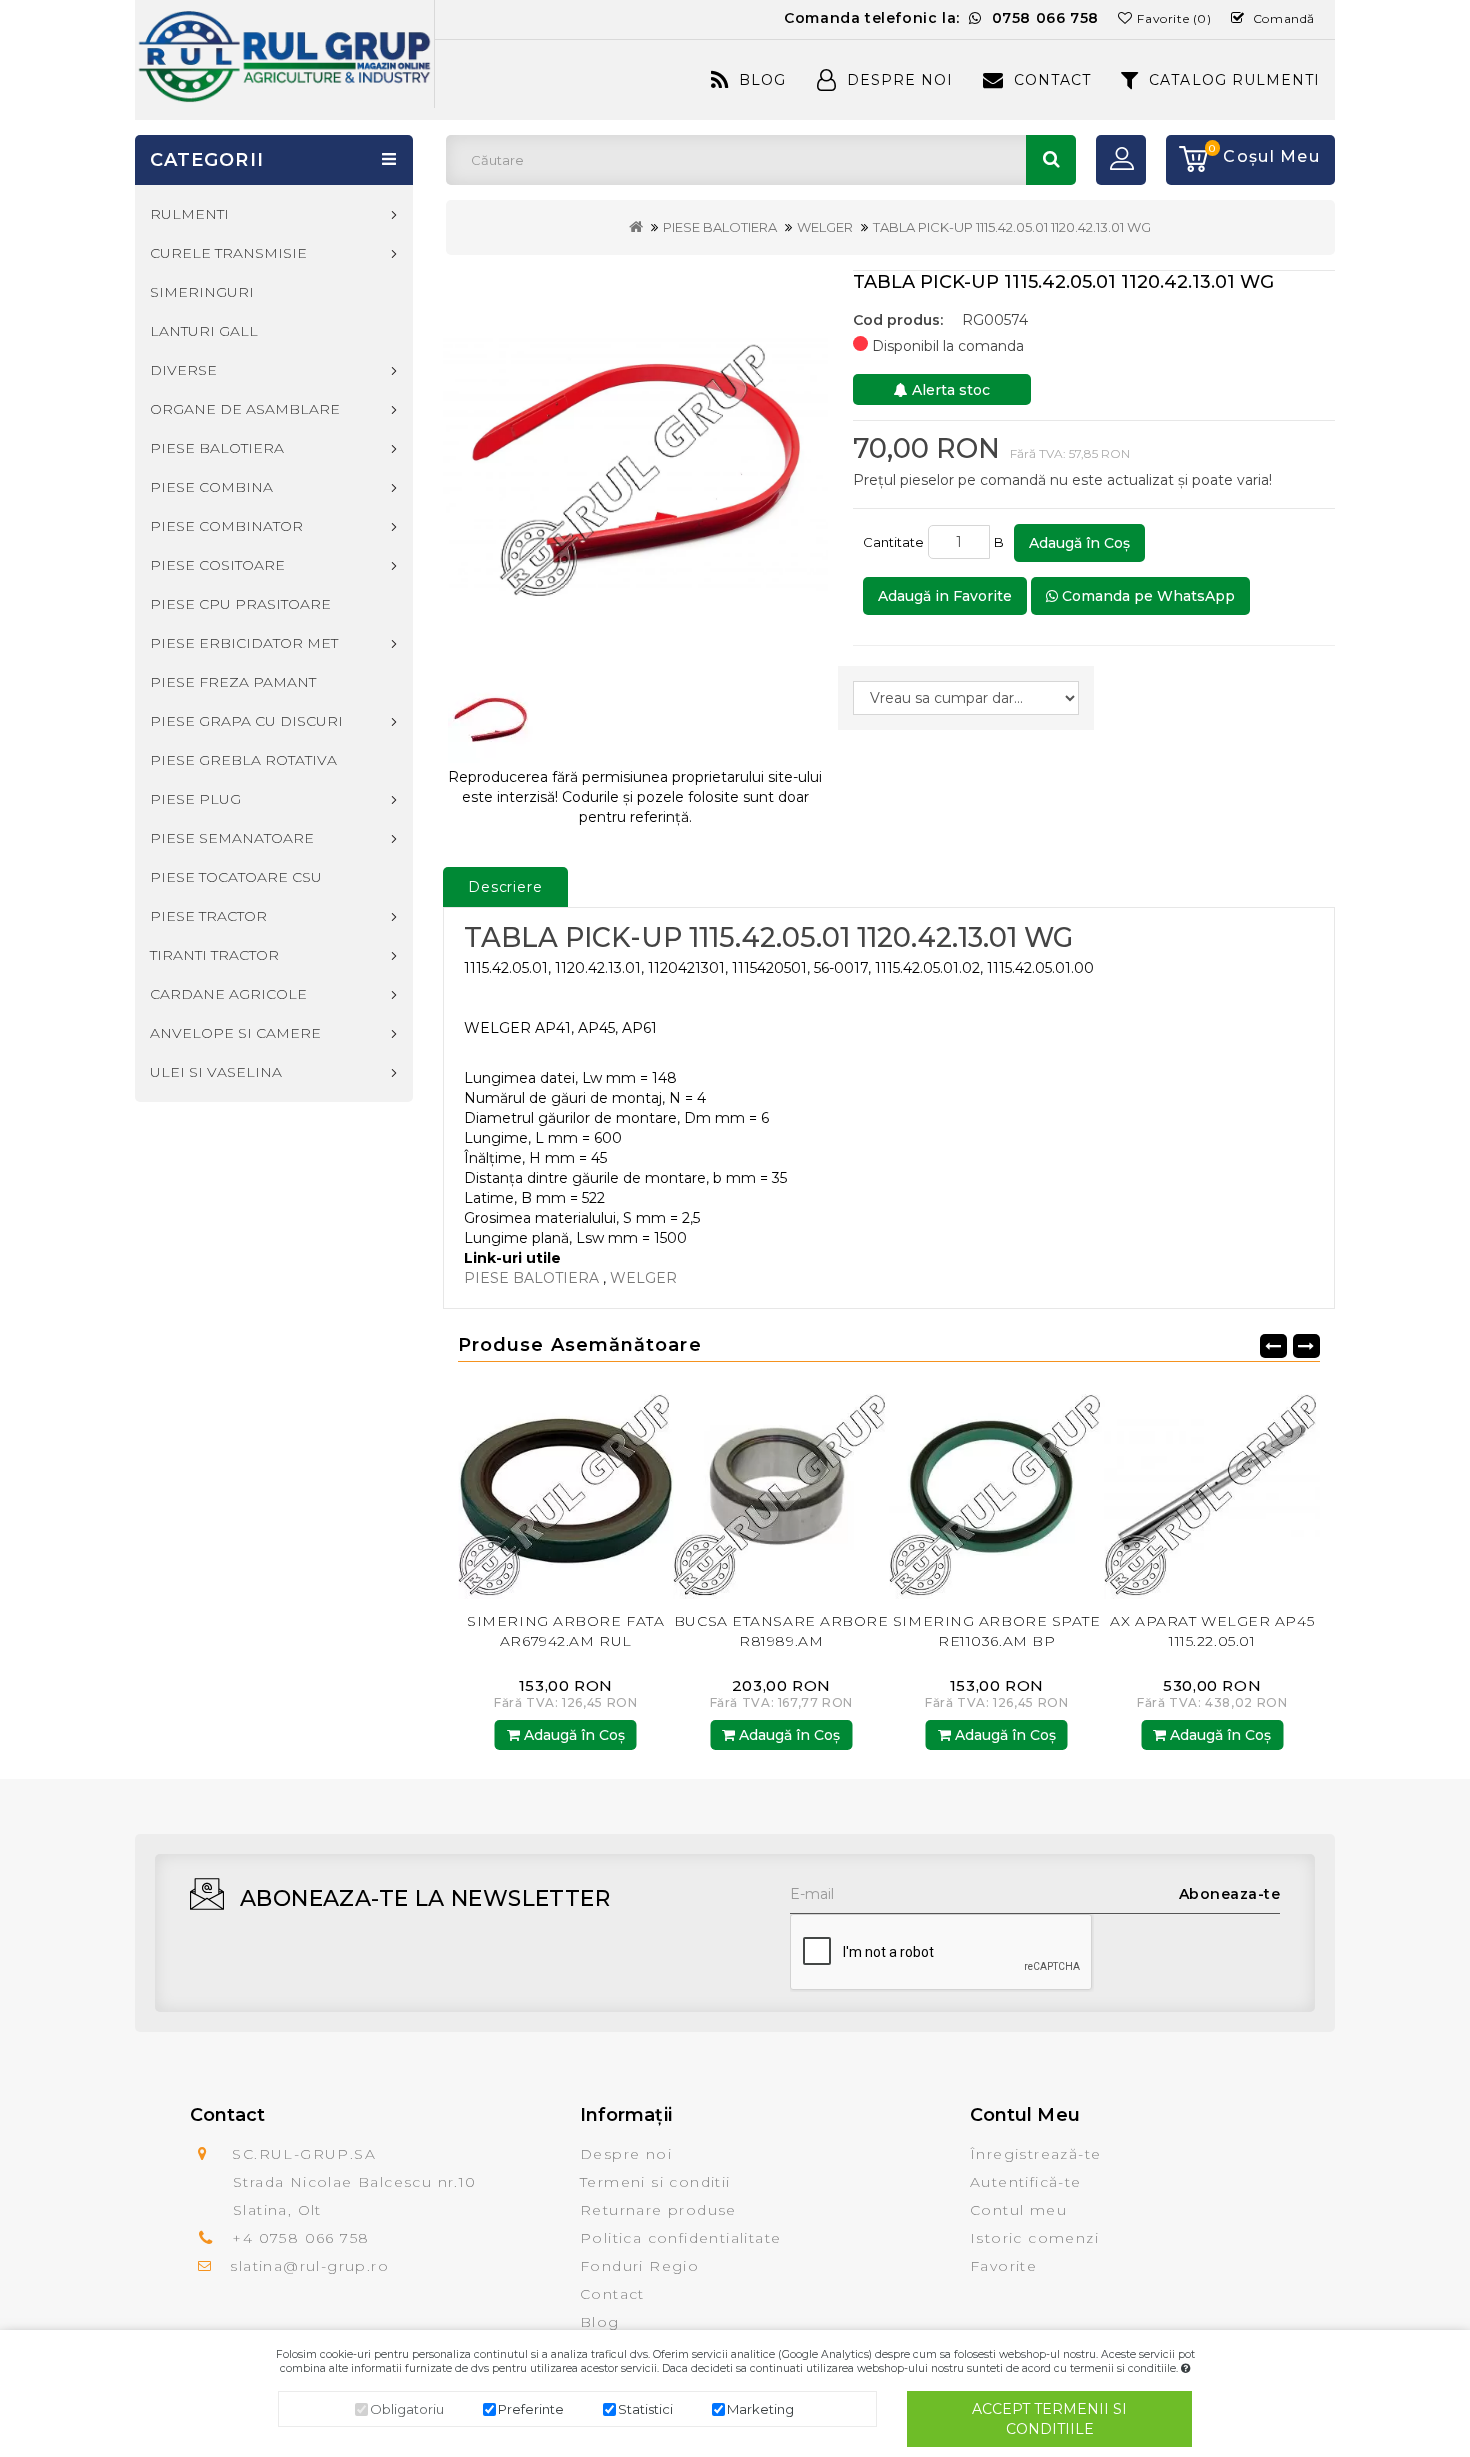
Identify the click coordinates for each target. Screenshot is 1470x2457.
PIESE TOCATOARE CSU (236, 877)
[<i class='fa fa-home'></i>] (636, 227)
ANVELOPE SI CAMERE (235, 1033)
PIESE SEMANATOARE (232, 838)
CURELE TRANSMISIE (228, 253)
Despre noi (626, 2154)
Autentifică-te (1026, 2182)
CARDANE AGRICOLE (228, 994)
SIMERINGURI (202, 292)
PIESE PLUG (195, 799)
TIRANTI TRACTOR (214, 955)
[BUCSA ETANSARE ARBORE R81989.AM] (657, 1490)
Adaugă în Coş (1079, 543)
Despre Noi (900, 80)
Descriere (505, 887)
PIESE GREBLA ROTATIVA (243, 760)
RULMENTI (189, 214)
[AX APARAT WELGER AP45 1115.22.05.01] (1088, 1490)
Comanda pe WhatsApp (1146, 596)
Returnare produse (658, 2210)
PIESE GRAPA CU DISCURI (246, 721)
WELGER (825, 227)
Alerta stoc (949, 390)
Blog (762, 80)
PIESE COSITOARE (217, 565)
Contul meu (1018, 2210)
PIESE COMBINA (211, 487)
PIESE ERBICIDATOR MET (244, 643)
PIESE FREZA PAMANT (233, 682)
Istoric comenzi (1034, 2238)
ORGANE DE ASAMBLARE (245, 409)
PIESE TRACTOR (208, 916)
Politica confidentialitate (680, 2238)
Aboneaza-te (1230, 1894)
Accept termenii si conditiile (1049, 2419)
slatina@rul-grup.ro (309, 2266)
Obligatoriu (407, 2409)
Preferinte (531, 2409)
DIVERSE (183, 370)
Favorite (1003, 2266)
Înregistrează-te (1035, 2154)
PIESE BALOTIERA (720, 227)
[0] (1187, 160)
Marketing (760, 2409)
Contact (1052, 80)
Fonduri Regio (639, 2266)
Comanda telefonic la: (941, 18)
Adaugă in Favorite (945, 596)
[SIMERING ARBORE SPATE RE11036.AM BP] (873, 1490)
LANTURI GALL (204, 331)
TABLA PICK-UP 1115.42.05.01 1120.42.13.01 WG (1012, 227)
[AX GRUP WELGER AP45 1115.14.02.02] (1304, 1490)
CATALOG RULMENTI (1234, 80)
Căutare (1051, 160)
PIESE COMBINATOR (226, 526)
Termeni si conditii (655, 2182)
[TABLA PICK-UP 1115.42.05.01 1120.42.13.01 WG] (635, 464)
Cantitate (893, 542)
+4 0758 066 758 (300, 2238)
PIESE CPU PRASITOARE (240, 604)
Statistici (645, 2409)
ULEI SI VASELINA (216, 1072)
